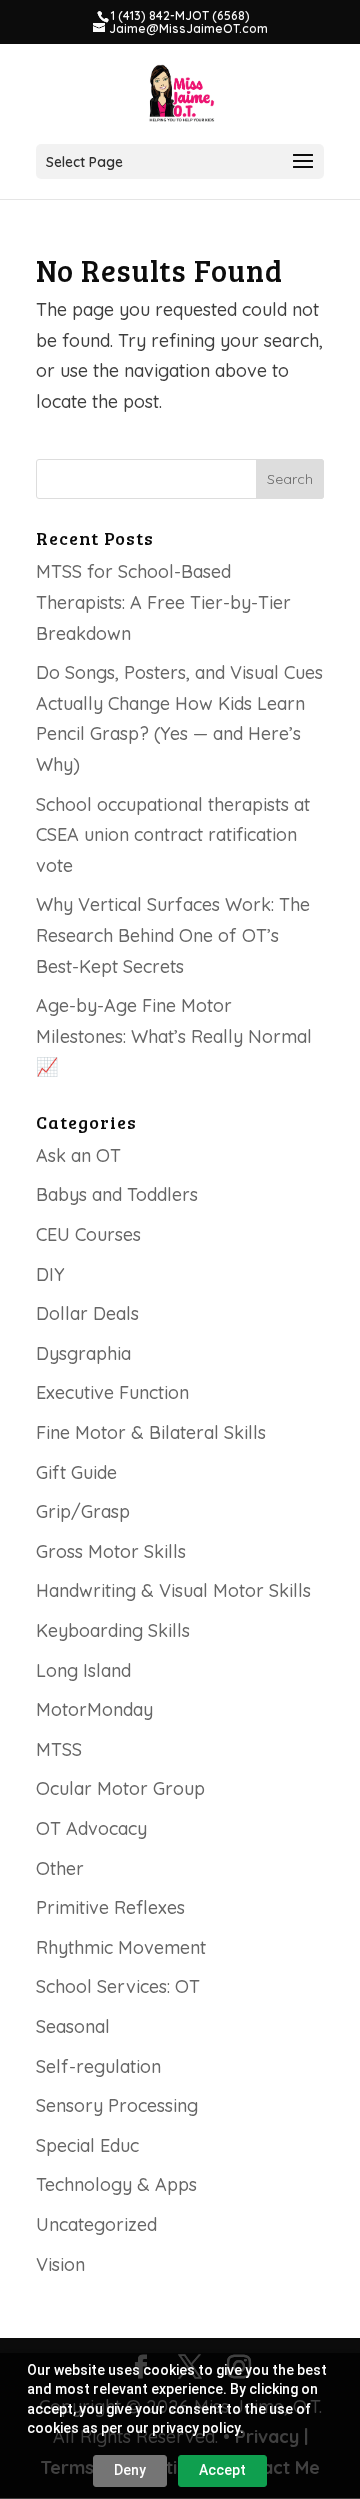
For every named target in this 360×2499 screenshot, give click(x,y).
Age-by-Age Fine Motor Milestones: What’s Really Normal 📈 (174, 1036)
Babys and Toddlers (117, 1194)
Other (60, 1868)
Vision (60, 2264)
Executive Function (112, 1392)
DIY (50, 1274)
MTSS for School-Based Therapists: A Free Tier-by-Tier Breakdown (163, 602)
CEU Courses (88, 1234)
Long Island (83, 1670)
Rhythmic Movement (121, 1947)
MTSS (59, 1749)
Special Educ (87, 2145)
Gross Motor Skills (111, 1551)
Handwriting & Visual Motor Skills (173, 1590)
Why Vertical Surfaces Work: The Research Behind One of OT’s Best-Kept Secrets (173, 935)
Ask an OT (78, 1155)
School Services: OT (118, 1986)
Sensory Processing (117, 2105)
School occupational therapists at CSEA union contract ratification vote (173, 835)
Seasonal (73, 2026)
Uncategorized (96, 2224)
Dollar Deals (87, 1313)
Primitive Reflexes (110, 1907)
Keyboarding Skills (113, 1630)
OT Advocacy (91, 1828)
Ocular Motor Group (120, 1788)
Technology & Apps (116, 2184)
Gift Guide (76, 1472)
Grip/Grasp (83, 1511)
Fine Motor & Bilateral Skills (151, 1432)
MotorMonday (94, 1709)
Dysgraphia (83, 1353)
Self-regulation (98, 2066)
